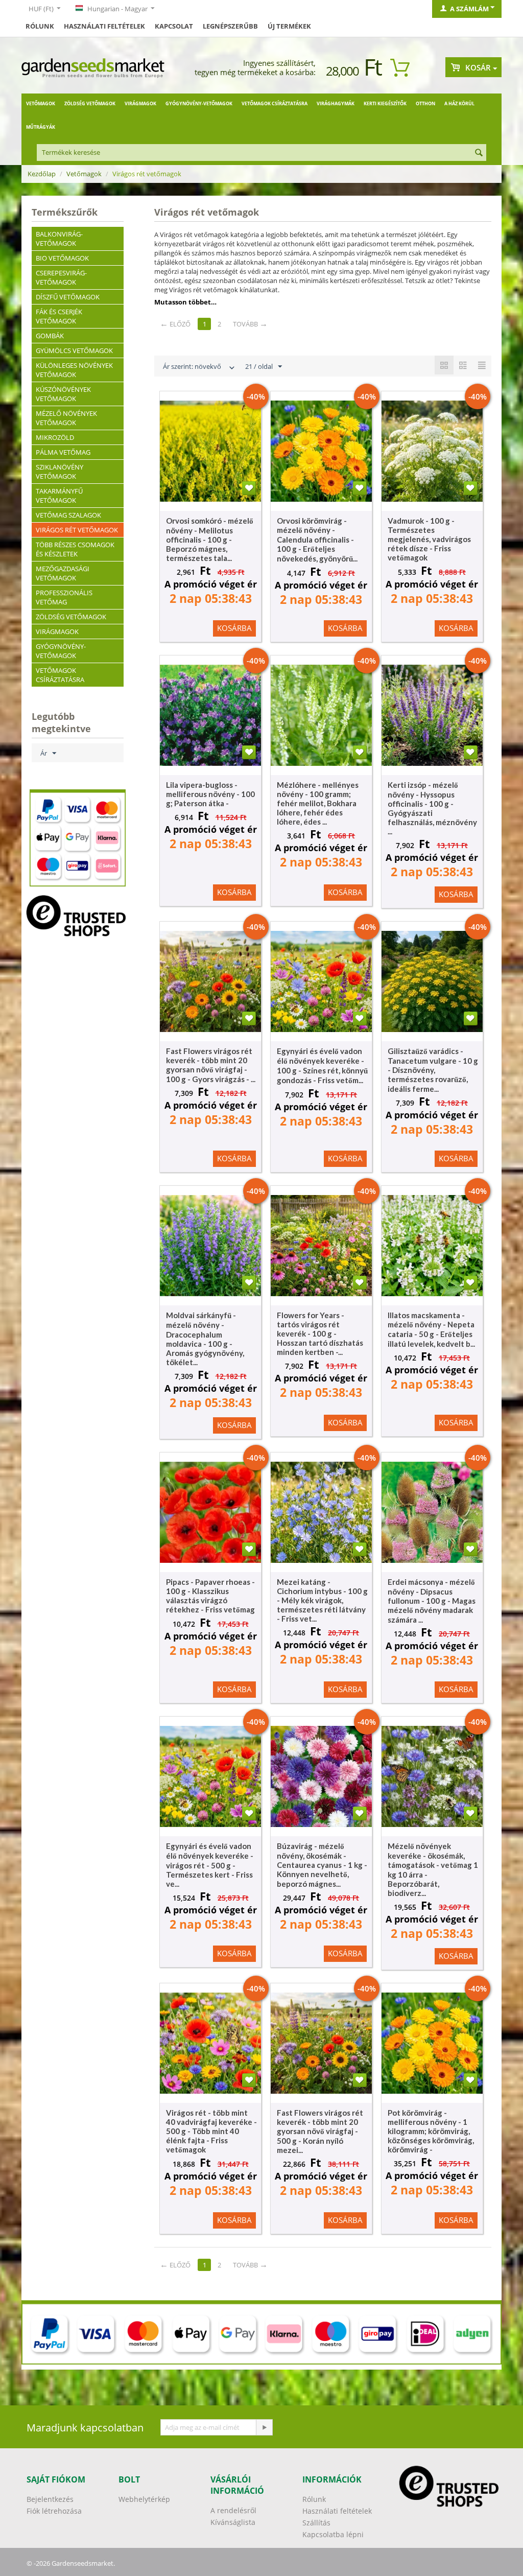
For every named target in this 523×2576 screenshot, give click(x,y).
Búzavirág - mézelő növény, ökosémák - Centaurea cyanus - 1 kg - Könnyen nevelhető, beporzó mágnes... (322, 1865)
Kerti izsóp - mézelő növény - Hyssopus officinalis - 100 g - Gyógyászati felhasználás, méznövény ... (432, 808)
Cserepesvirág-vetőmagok (61, 277)
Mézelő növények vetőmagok (66, 418)
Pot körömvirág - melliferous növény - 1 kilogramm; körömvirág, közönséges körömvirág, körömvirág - (431, 2131)
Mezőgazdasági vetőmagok (63, 573)
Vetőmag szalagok (68, 515)
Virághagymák (336, 103)
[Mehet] (264, 2427)
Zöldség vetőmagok (90, 103)
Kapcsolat (174, 26)
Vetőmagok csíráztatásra (275, 103)
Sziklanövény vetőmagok (60, 472)
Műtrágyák (41, 127)
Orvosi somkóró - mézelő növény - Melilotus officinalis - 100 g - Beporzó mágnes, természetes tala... (210, 539)
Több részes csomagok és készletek (75, 549)
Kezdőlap (42, 174)
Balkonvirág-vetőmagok (59, 239)
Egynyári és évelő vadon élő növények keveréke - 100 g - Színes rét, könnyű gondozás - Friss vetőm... (322, 1065)
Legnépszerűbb (230, 26)
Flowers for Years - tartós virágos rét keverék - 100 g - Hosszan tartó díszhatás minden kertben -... (320, 1333)
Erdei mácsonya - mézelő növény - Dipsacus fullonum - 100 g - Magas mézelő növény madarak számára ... (432, 1601)
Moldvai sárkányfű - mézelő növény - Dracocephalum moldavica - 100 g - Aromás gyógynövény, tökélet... (205, 1339)
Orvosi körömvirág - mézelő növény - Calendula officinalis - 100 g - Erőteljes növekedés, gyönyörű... (317, 540)
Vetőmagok (41, 103)
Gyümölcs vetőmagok (74, 350)
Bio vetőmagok (62, 258)
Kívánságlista (233, 2522)
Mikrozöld (55, 437)
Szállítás (316, 2523)
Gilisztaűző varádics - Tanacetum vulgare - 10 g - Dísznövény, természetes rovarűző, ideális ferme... (433, 1070)
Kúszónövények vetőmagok (63, 394)
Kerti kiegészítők (385, 103)
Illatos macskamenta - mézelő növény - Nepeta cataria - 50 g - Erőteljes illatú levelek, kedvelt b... (431, 1329)
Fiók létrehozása (54, 2511)
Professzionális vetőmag (64, 597)
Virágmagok (140, 103)
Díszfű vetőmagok (68, 297)
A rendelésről (233, 2510)
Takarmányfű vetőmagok (59, 496)
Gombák (50, 336)
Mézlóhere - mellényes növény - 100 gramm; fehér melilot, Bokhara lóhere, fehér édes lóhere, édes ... (318, 803)
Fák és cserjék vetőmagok (59, 316)
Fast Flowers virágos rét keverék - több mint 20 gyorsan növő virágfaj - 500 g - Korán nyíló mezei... (320, 2131)
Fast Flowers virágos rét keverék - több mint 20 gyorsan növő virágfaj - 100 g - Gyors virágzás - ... (211, 1065)
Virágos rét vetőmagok (77, 530)
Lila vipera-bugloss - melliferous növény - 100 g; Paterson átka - (210, 794)
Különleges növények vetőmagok (74, 370)
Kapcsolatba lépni (333, 2534)
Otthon (425, 103)
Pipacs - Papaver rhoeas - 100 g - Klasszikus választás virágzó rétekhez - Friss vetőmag (210, 1596)
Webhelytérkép (144, 2499)
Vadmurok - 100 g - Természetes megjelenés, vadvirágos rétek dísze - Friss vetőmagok (429, 539)
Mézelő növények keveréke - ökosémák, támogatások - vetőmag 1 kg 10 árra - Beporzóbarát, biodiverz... (433, 1869)
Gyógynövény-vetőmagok (199, 103)
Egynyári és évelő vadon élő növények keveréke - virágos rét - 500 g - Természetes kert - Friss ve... (210, 1865)
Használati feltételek (104, 26)
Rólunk (40, 26)
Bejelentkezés (50, 2499)
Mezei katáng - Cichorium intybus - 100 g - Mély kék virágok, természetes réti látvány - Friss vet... (322, 1600)
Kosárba (234, 628)
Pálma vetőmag (63, 452)
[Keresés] (479, 153)
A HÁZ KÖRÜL (459, 103)
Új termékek (289, 26)
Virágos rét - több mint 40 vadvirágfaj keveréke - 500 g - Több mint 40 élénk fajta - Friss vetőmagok (211, 2131)
